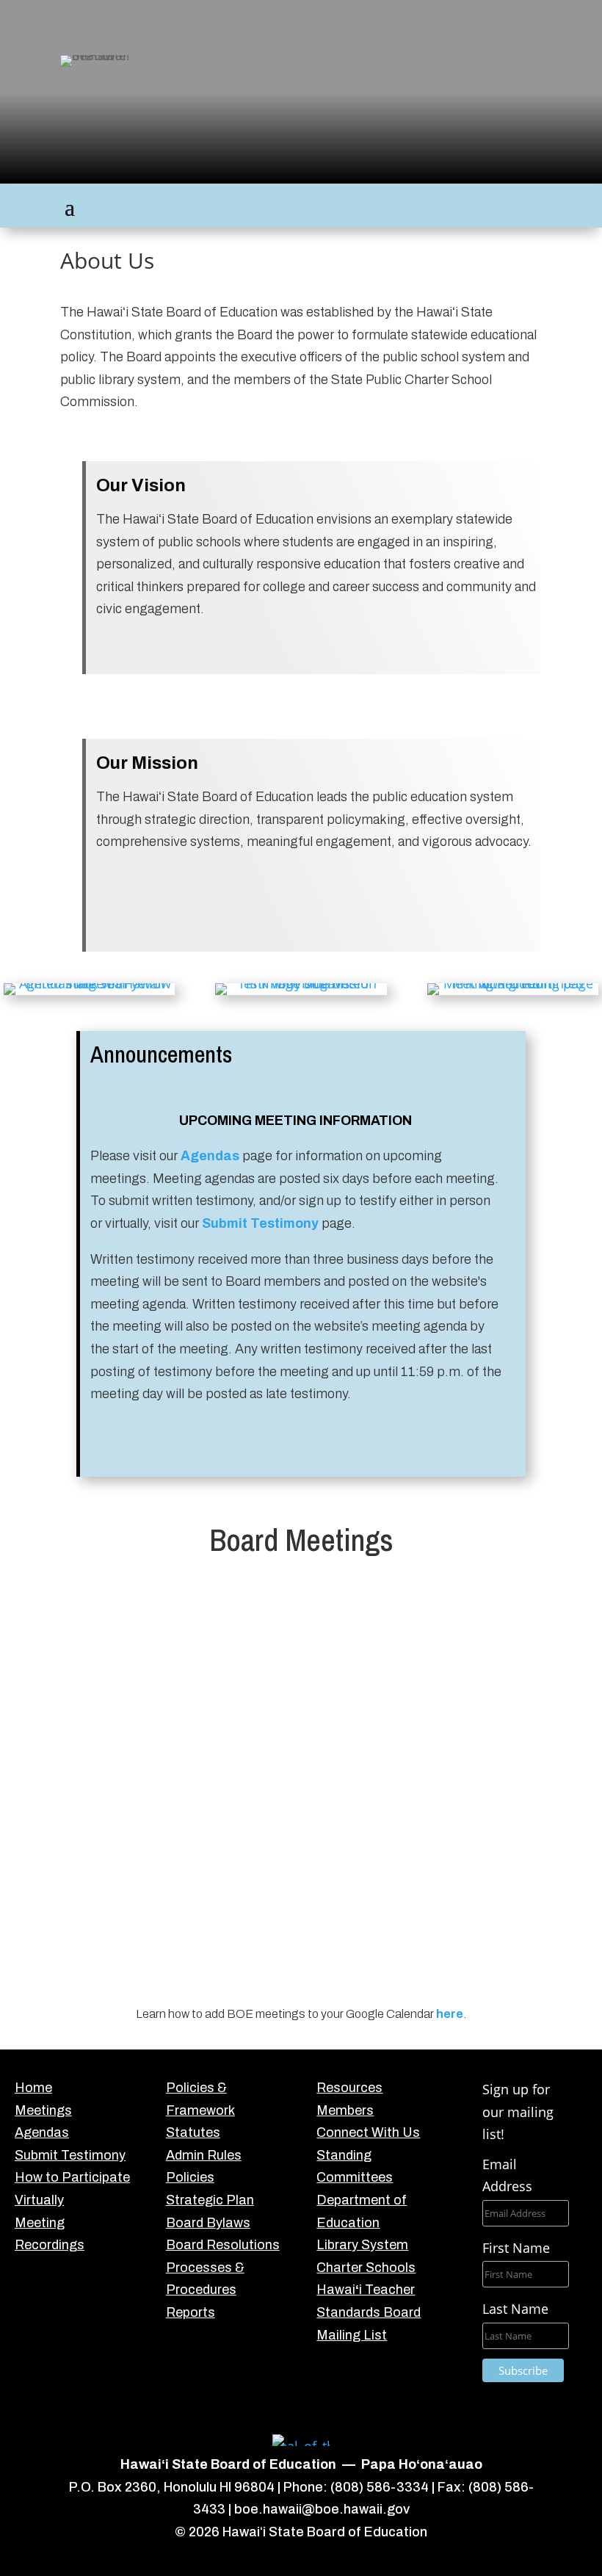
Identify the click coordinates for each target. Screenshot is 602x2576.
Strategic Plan (210, 2200)
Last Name (515, 2309)
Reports (191, 2312)
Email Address (507, 2175)
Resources (349, 2088)
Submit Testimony (70, 2155)
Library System (362, 2245)
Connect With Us (368, 2132)
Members (345, 2110)
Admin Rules (204, 2155)
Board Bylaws (208, 2223)
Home (33, 2088)
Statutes (193, 2132)
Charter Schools (366, 2268)
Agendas (210, 1156)
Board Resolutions (223, 2245)
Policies (190, 2177)
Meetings (43, 2110)
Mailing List (352, 2335)
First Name (516, 2248)
